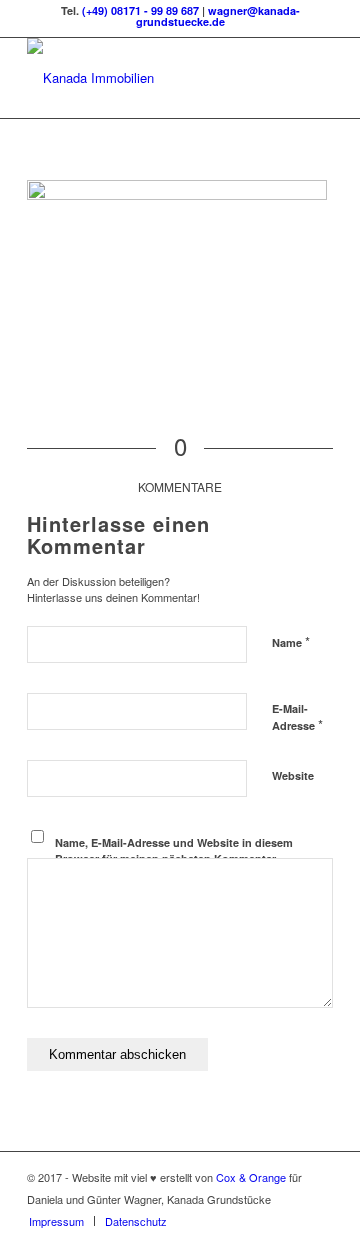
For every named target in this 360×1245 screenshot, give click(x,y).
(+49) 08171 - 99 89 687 (140, 10)
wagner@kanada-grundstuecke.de (218, 16)
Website (293, 775)
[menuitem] (56, 1221)
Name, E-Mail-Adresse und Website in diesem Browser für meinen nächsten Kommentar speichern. (174, 859)
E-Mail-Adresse (297, 718)
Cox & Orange (252, 1177)
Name (291, 641)
